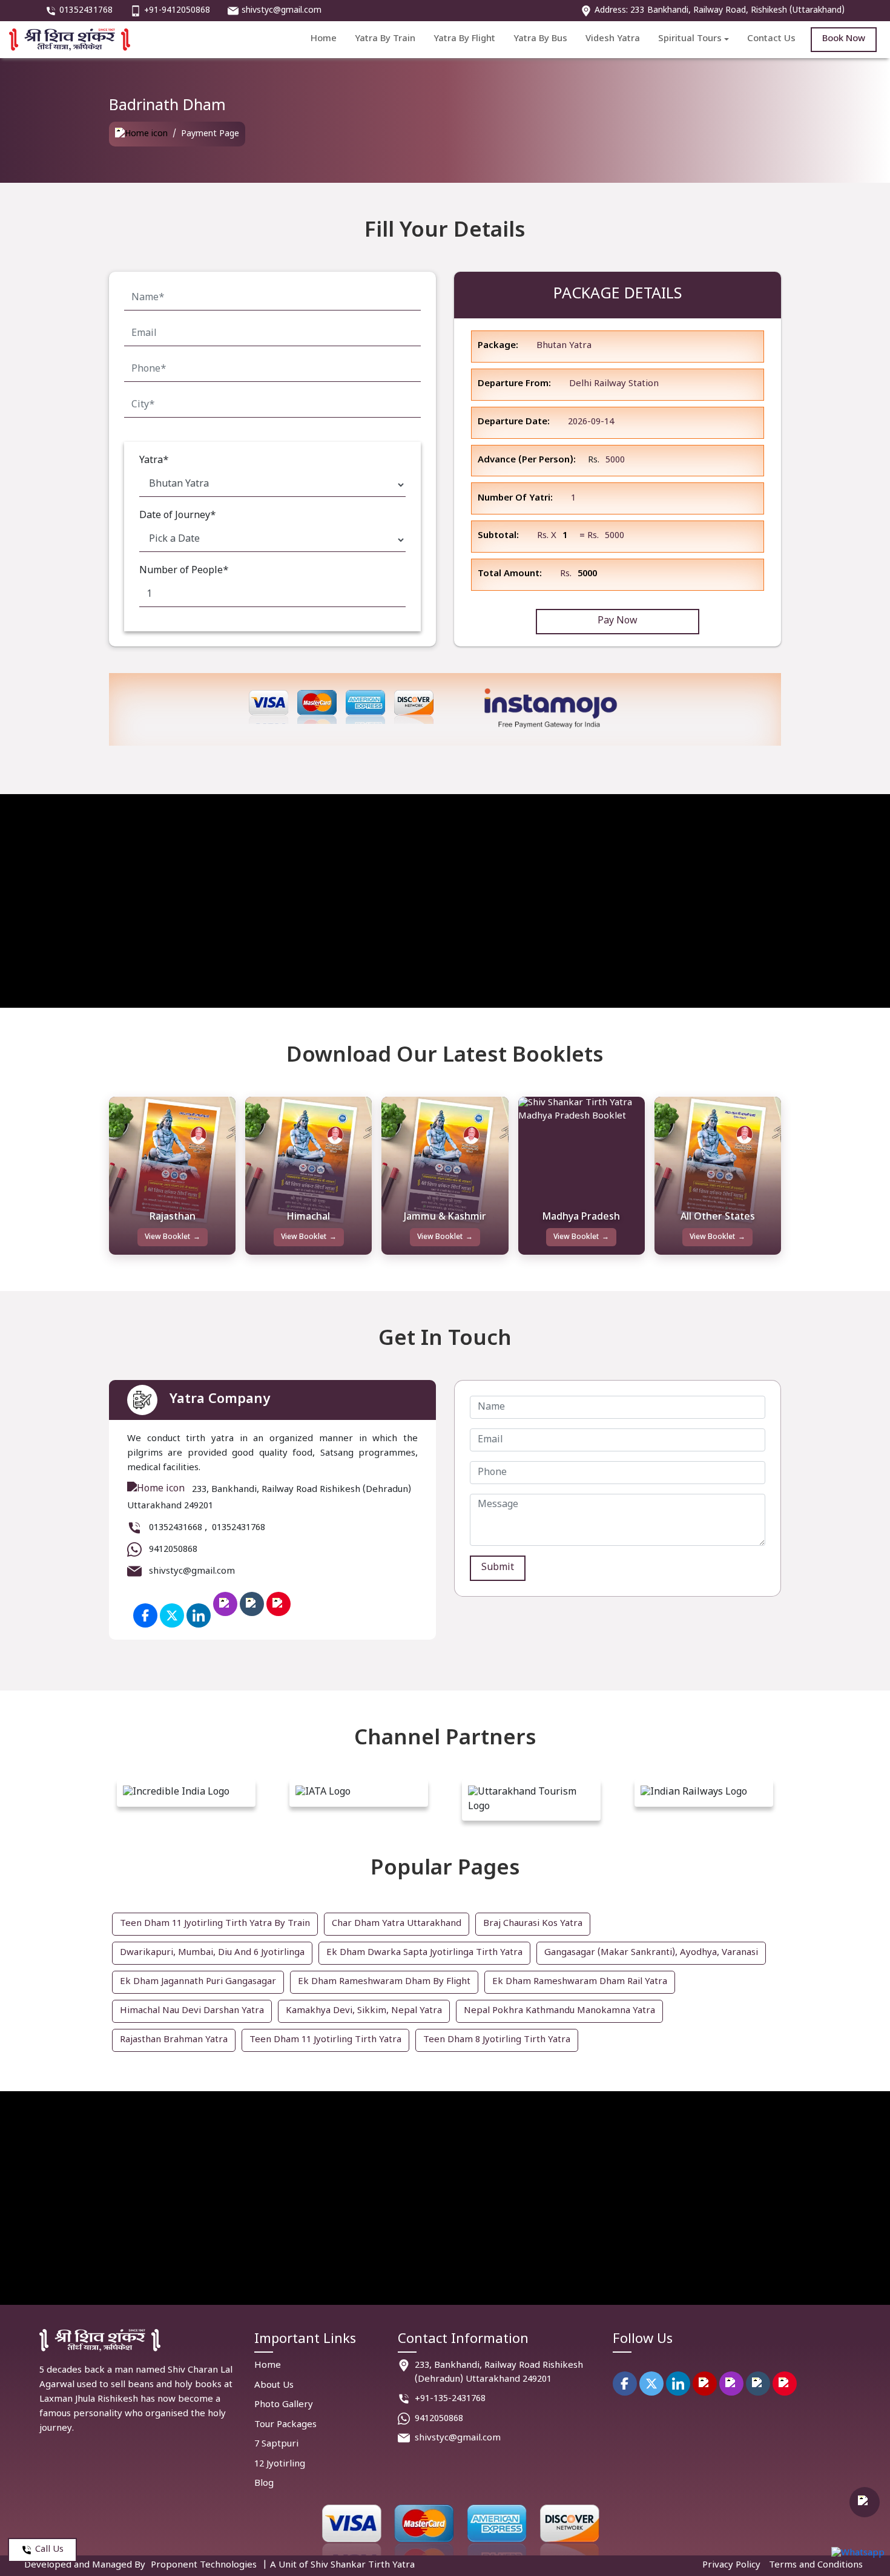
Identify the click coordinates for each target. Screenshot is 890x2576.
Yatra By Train (385, 39)
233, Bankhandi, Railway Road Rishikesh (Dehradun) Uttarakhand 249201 (499, 2373)
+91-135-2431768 (450, 2399)
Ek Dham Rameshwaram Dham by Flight (384, 1982)
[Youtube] (705, 2384)
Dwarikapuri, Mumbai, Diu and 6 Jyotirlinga (212, 1953)
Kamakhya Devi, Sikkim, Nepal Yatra (364, 2011)
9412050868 (173, 1550)
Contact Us (771, 39)
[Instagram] (731, 2384)
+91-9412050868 (177, 11)
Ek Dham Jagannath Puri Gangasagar (198, 1982)
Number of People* (184, 571)
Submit (498, 1568)
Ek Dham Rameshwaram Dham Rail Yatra (580, 1982)
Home (324, 39)
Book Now (844, 39)
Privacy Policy (731, 2565)
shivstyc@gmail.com (282, 11)
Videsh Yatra (613, 39)
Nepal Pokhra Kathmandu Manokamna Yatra (559, 2011)
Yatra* (154, 461)
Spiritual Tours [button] (690, 39)
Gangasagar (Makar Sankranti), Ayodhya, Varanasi (651, 1953)
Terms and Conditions (816, 2565)
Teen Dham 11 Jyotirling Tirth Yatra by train (215, 1924)
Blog (264, 2484)
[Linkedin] (678, 2384)
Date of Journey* (178, 516)
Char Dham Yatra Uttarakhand (397, 1924)
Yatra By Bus (540, 39)
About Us (274, 2386)
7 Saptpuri (276, 2444)
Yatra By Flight (464, 39)
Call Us (49, 2550)
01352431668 (176, 1528)
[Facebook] (145, 1615)
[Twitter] (172, 1615)
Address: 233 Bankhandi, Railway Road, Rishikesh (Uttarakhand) (720, 11)
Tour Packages (285, 2425)
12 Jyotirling (280, 2464)
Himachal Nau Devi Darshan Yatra (192, 2011)
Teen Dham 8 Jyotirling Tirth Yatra (497, 2040)
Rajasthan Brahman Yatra (174, 2040)
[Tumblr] (758, 2384)
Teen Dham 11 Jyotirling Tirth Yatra (325, 2040)
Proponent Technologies (204, 2565)
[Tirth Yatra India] (141, 134)
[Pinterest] (785, 2384)
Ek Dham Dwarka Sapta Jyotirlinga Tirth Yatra (424, 1953)
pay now (618, 621)
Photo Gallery (284, 2405)
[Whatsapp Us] (858, 2554)
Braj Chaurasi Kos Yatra (533, 1924)
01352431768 (86, 11)
